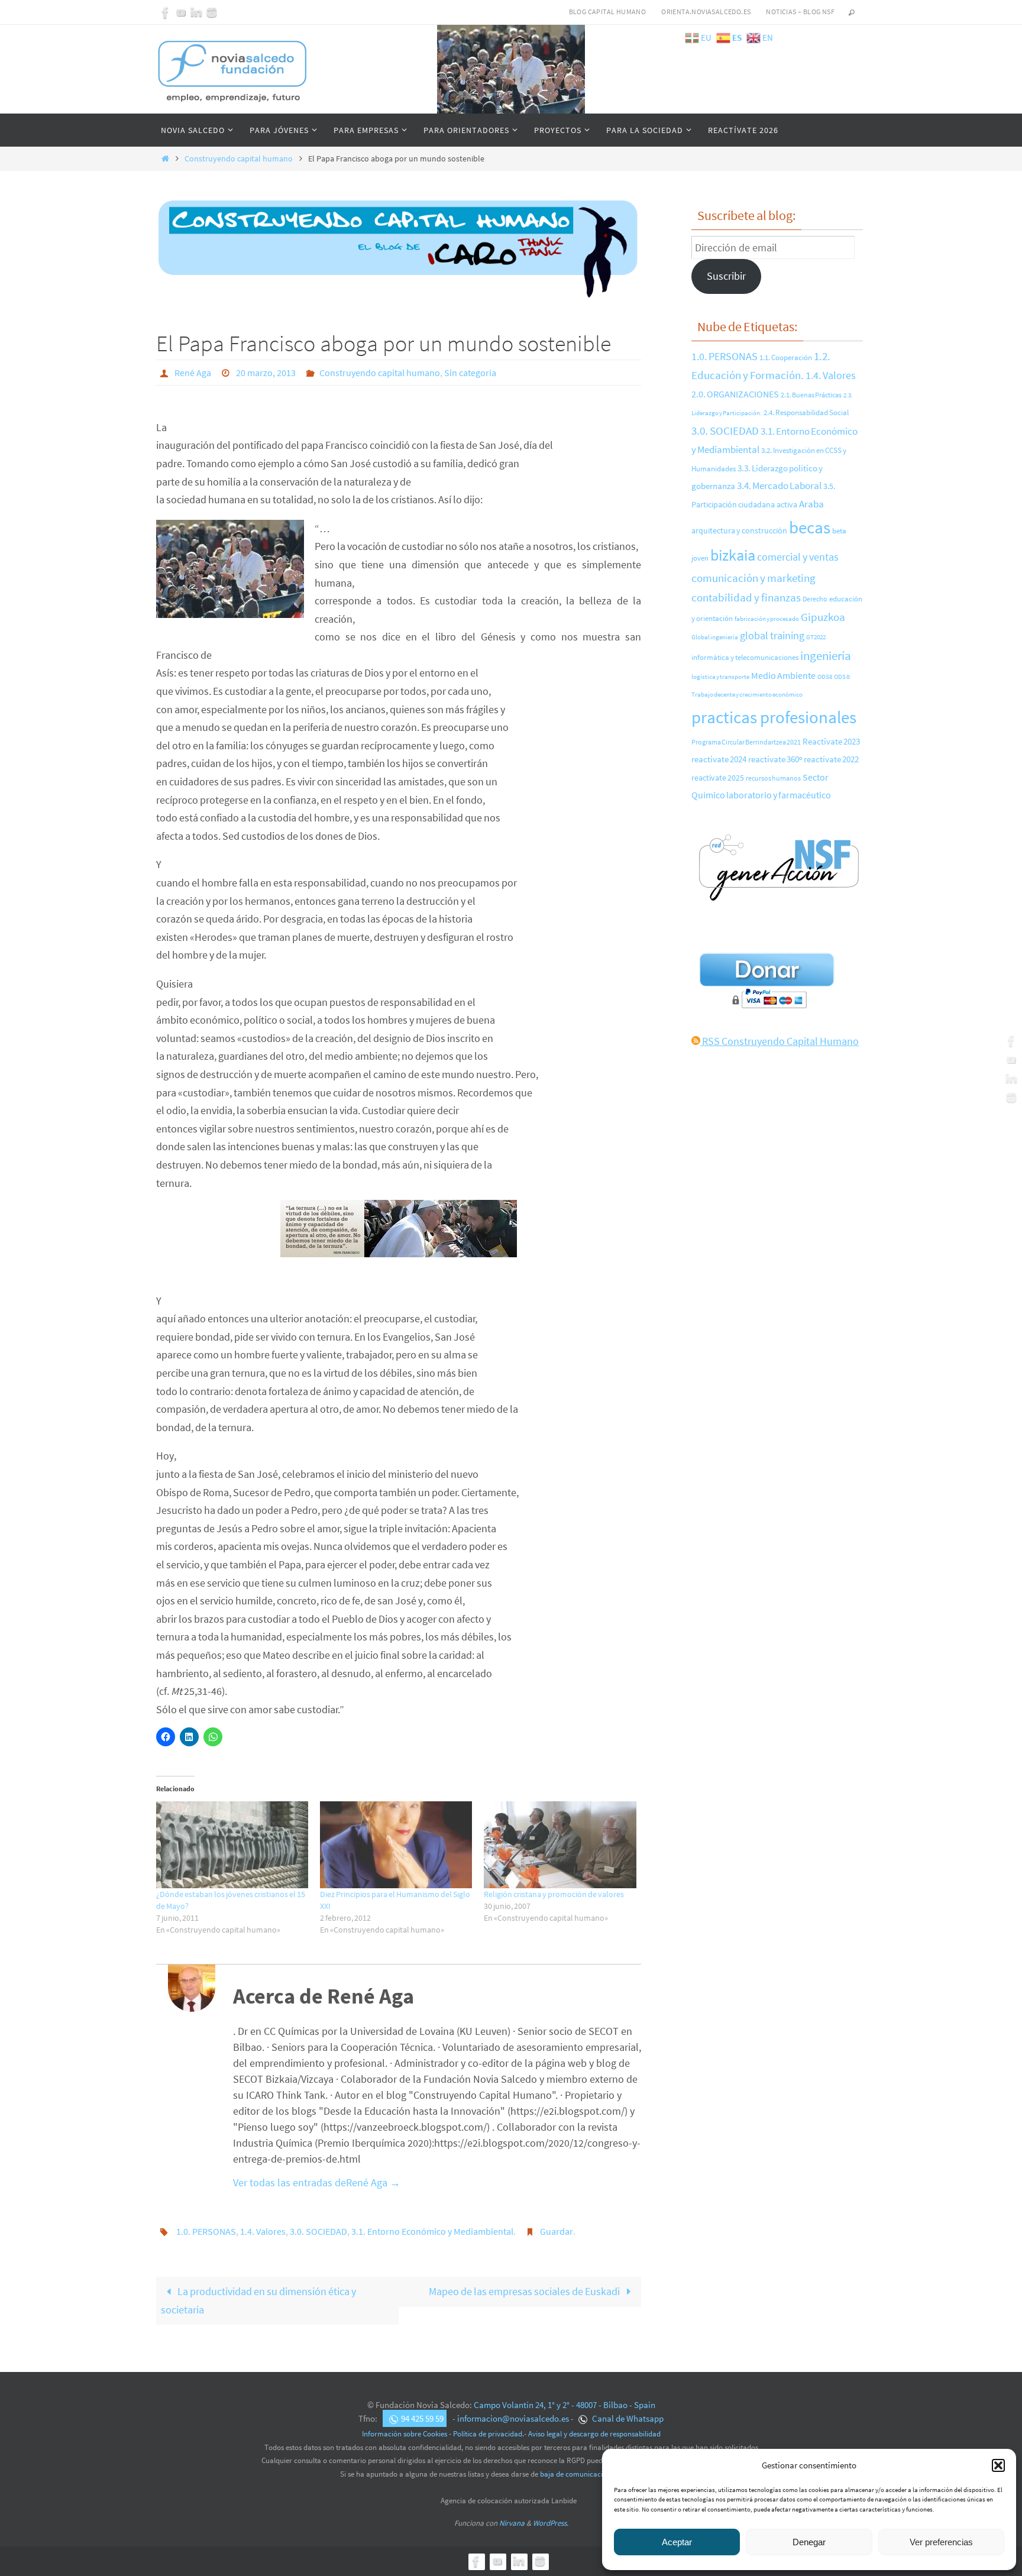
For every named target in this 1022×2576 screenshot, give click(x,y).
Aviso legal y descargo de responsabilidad (594, 2434)
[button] (998, 2465)
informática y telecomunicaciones (745, 657)
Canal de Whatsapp (627, 2418)
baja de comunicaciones (579, 2474)
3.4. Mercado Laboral (779, 486)
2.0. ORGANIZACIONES (735, 394)
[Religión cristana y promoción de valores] (560, 1845)
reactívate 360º (775, 759)
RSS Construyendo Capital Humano (780, 1041)
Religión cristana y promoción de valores (554, 1894)
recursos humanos (773, 778)
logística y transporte (720, 677)
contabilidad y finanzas (746, 597)
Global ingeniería (715, 637)
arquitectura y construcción (739, 531)
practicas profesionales (774, 717)
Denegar (809, 2542)
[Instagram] (212, 12)
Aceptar (677, 2542)
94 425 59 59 (422, 2418)
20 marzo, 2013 (266, 373)
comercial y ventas (798, 557)
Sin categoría (470, 373)
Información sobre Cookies (405, 2434)
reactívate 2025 (718, 778)
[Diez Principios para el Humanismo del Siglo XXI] (396, 1845)
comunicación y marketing (753, 578)
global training (772, 635)
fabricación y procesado (767, 619)
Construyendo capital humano (239, 158)
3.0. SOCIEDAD (318, 2231)
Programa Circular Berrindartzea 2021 (746, 742)
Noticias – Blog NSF (800, 12)
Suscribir (726, 276)
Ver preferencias (941, 2542)
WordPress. (551, 2523)
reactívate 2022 (831, 759)
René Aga (193, 373)
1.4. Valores (263, 2231)
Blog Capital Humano (608, 12)
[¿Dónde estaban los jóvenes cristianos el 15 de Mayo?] (232, 1845)
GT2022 (816, 637)
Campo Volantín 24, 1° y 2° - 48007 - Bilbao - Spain (565, 2405)
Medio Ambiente (783, 675)
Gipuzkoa (823, 617)
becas (810, 527)
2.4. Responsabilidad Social (806, 412)
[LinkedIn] (196, 12)
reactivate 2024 (719, 759)
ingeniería (826, 656)
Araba (811, 504)
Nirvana (512, 2523)
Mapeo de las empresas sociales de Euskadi (525, 2291)
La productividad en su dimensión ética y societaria (258, 2300)
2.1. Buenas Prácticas (811, 395)
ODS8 (825, 677)
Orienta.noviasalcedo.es (706, 12)
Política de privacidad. (489, 2434)
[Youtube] (181, 12)
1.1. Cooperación (786, 357)
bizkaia (733, 555)
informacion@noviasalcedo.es (513, 2418)
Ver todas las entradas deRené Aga (317, 2182)
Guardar (557, 2231)
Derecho (815, 599)
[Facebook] (166, 12)
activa (787, 504)
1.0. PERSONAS (206, 2231)
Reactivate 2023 (831, 742)
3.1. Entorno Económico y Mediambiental (432, 2231)
